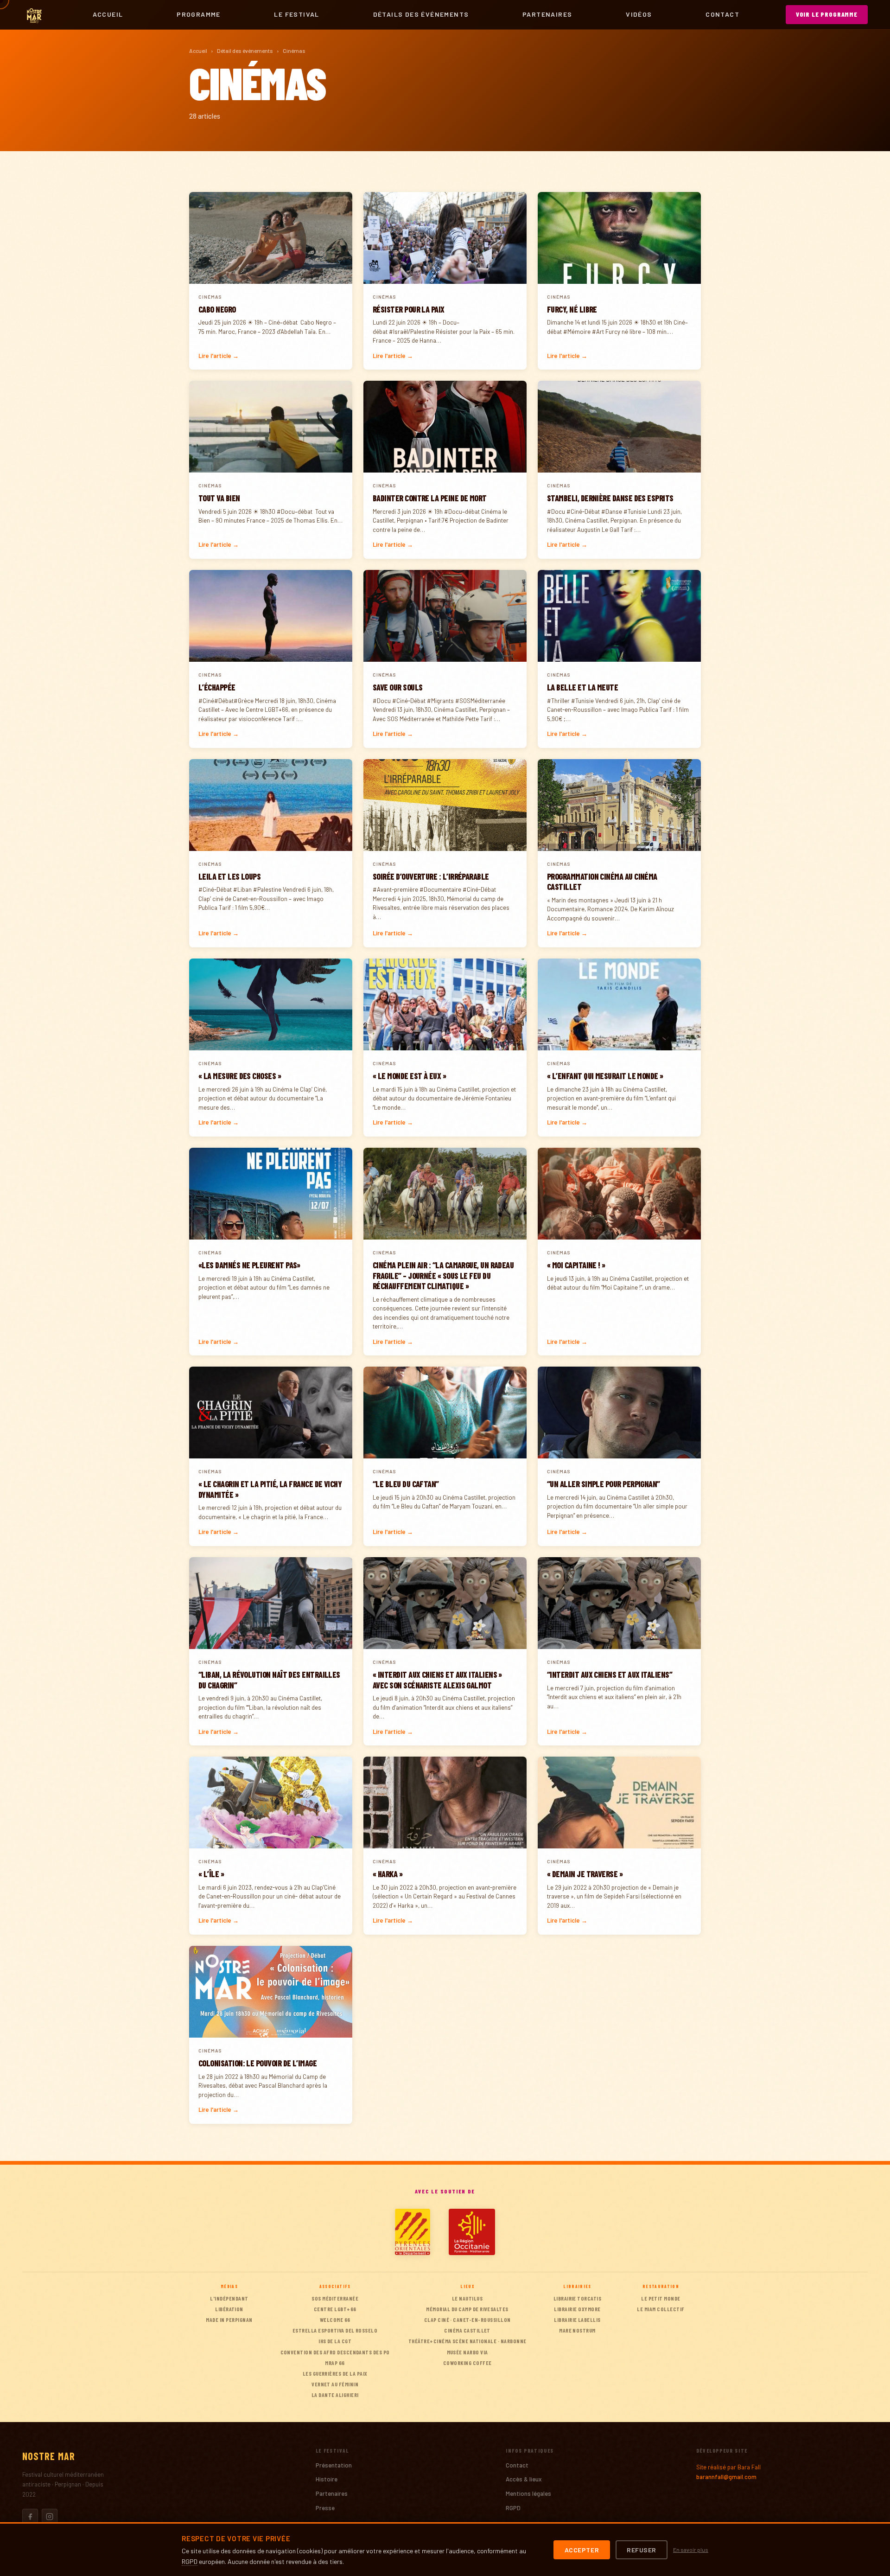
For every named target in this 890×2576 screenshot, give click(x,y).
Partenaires (547, 14)
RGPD (513, 2508)
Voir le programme (827, 14)
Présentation (334, 2465)
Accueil (108, 14)
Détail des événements (245, 51)
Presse (325, 2508)
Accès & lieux (524, 2479)
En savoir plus (691, 2550)
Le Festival (296, 14)
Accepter (582, 2550)
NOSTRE (49, 2456)
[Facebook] (30, 2517)
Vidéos (639, 14)
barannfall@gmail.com (726, 2477)
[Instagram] (50, 2517)
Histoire (327, 2479)
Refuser (642, 2550)
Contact (722, 14)
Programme (199, 14)
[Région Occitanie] (472, 2232)
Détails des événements (421, 14)
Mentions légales (528, 2493)
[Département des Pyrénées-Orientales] (413, 2232)
